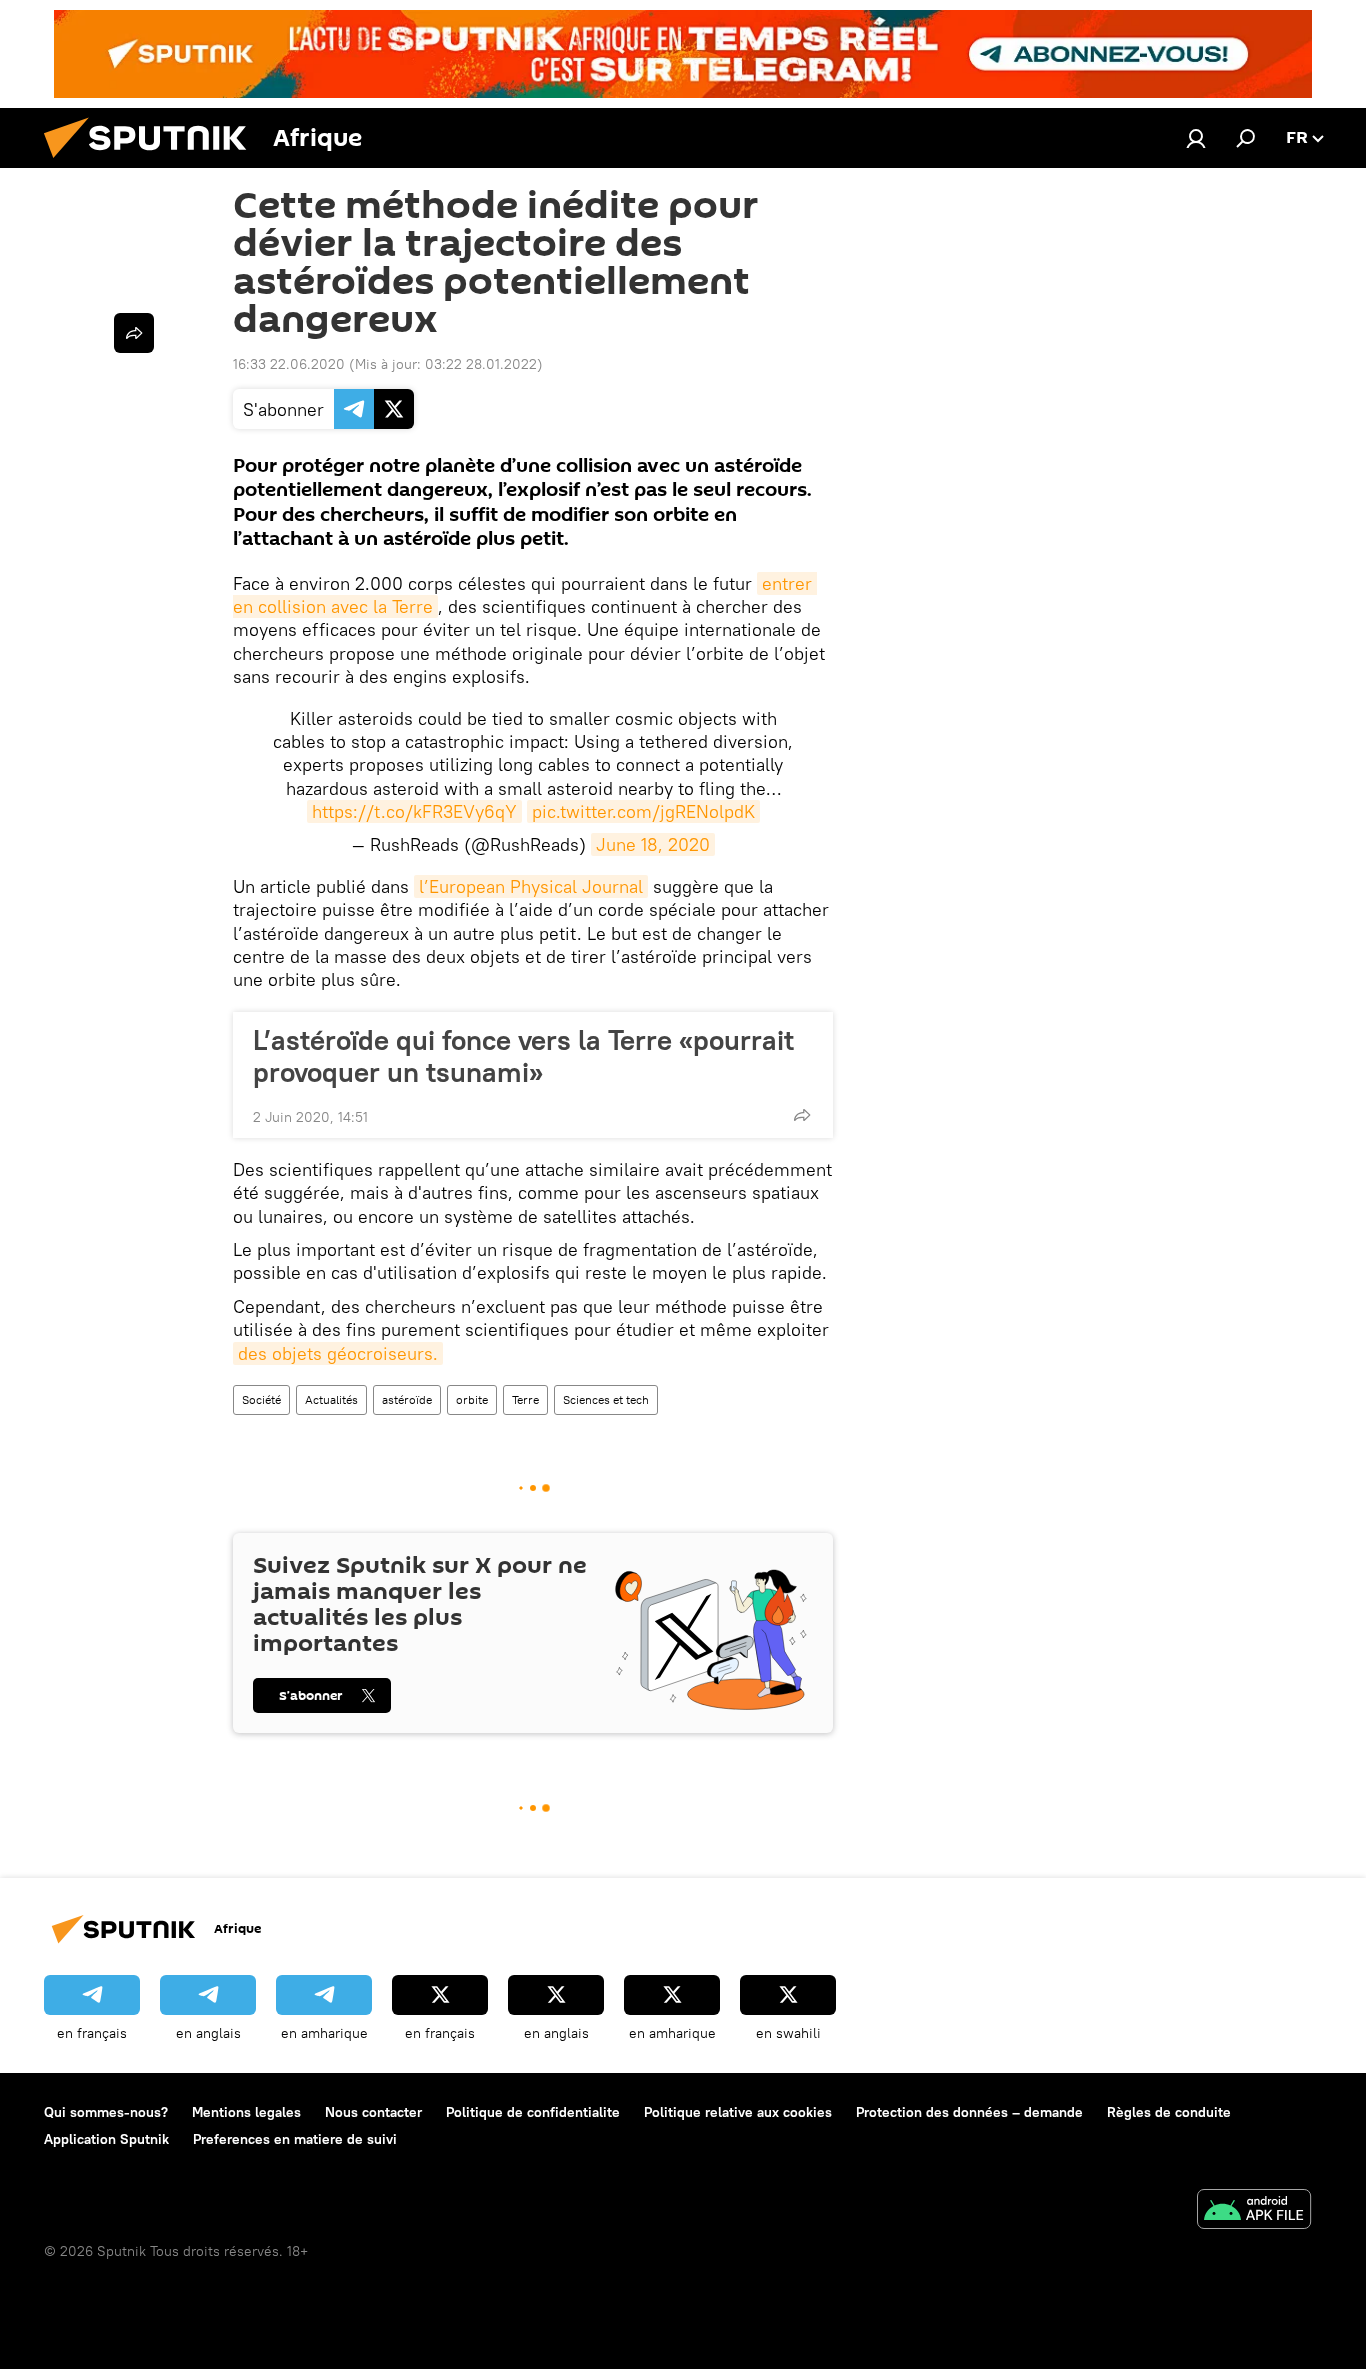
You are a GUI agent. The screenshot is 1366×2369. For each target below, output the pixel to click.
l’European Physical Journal (531, 886)
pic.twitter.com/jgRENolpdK (643, 811)
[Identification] (1196, 138)
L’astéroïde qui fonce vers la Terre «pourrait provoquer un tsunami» (523, 1056)
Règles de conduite (1169, 2112)
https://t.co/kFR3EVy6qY (414, 811)
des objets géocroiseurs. (338, 1353)
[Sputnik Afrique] (153, 163)
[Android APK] (1254, 2211)
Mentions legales (246, 2112)
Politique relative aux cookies (738, 2112)
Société (261, 1399)
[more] (802, 1115)
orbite (472, 1399)
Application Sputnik (106, 2139)
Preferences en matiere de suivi (295, 2139)
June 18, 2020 (653, 844)
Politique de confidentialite (533, 2112)
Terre (525, 1399)
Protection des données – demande (969, 2112)
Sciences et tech (606, 1399)
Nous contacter (373, 2112)
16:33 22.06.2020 (289, 364)
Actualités (331, 1399)
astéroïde (407, 1399)
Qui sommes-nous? (106, 2112)
